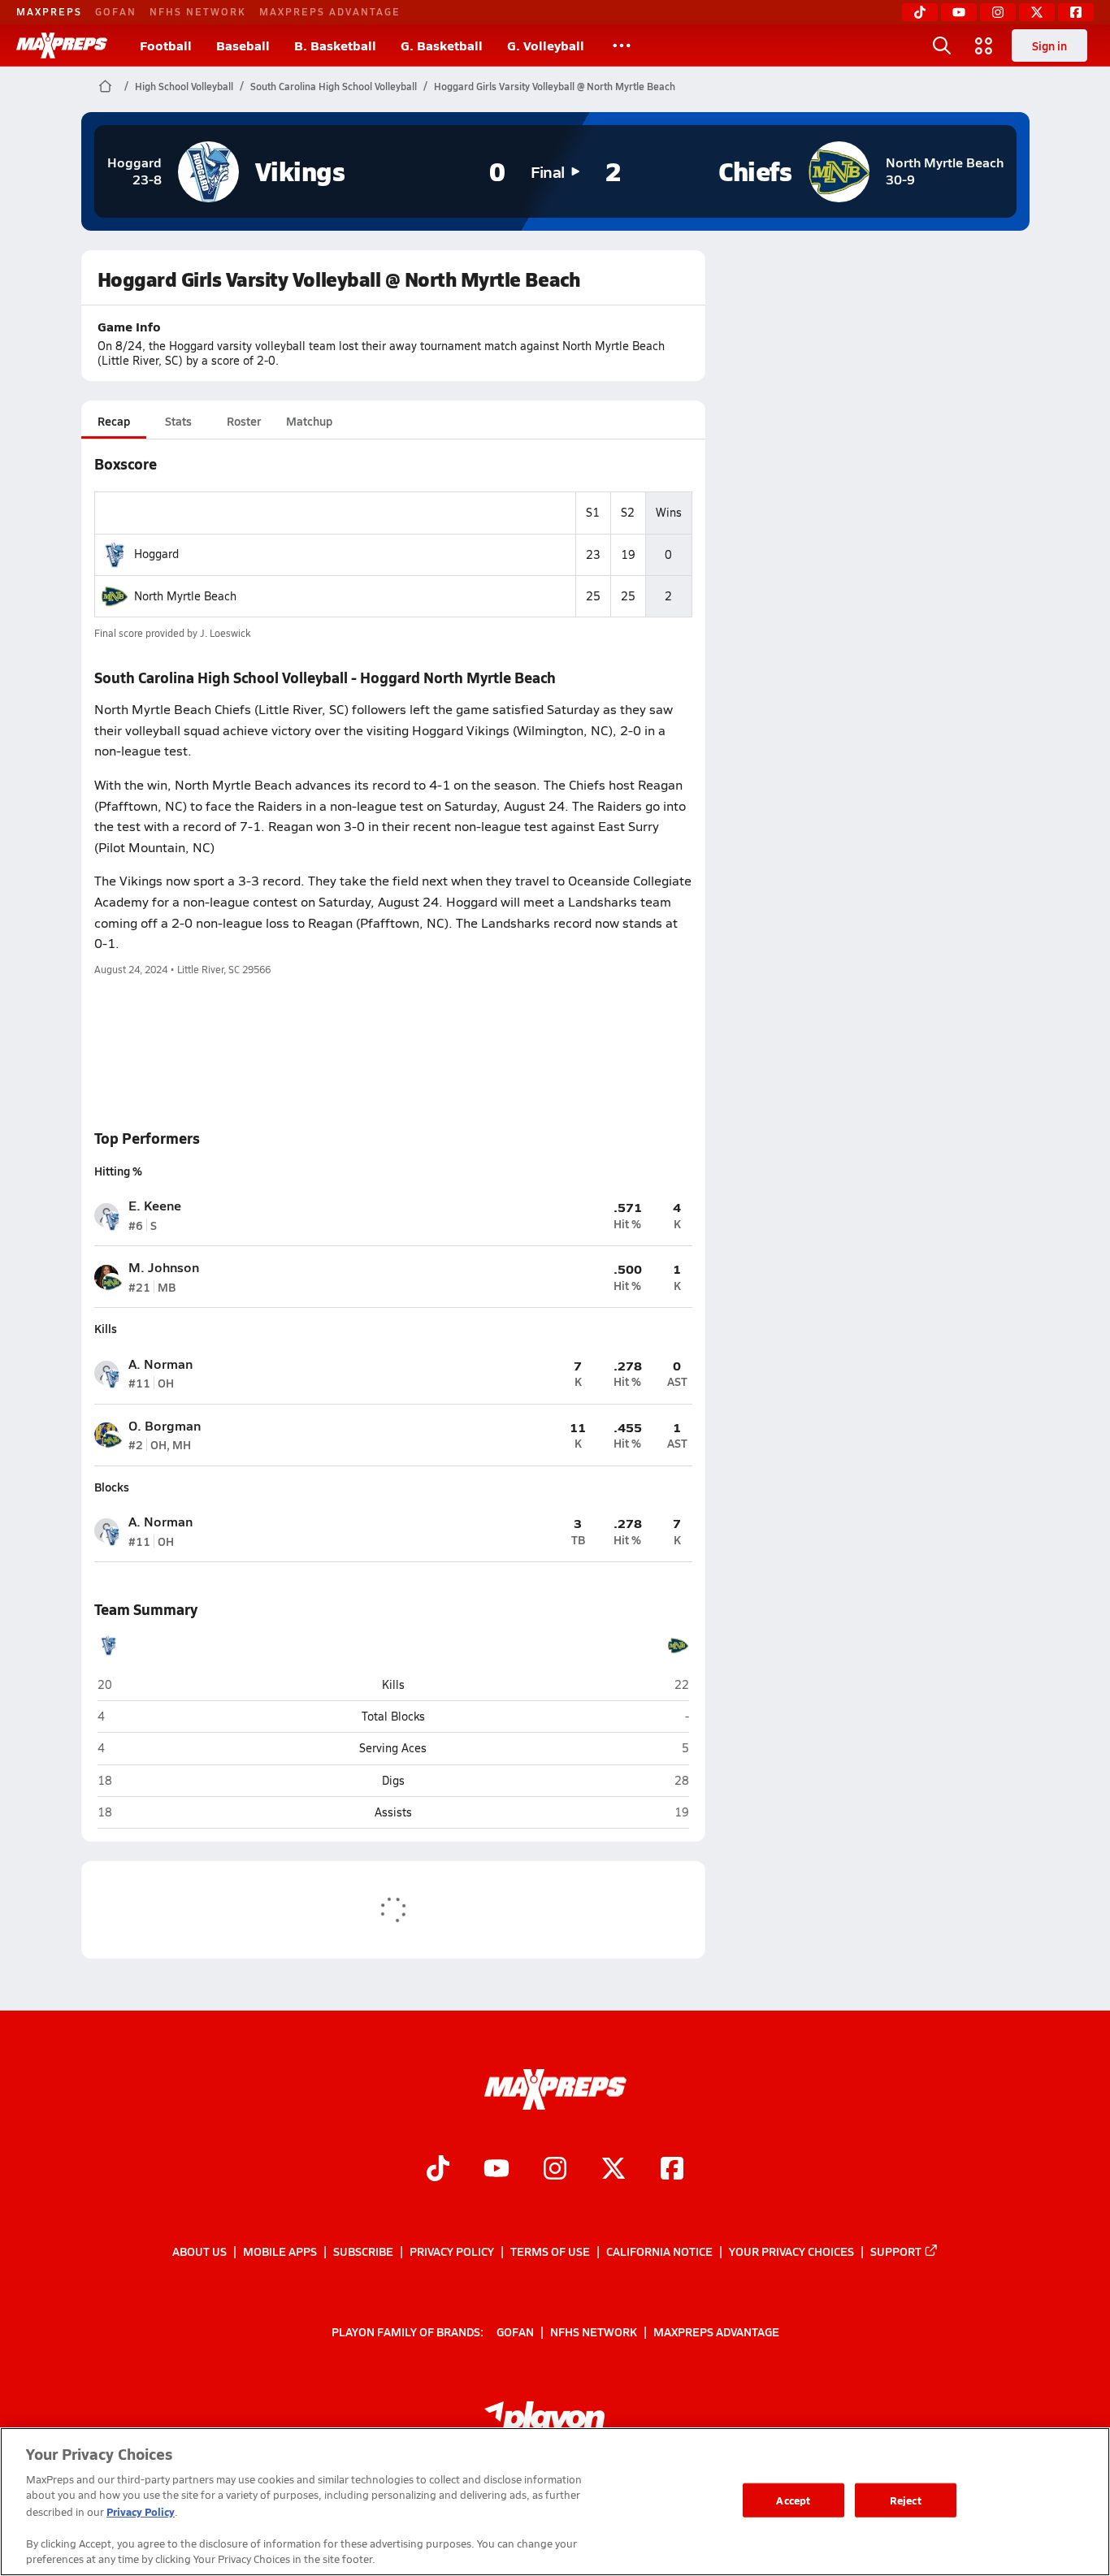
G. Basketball (442, 45)
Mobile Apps (280, 2251)
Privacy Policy (452, 2251)
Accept (793, 2500)
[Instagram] (998, 12)
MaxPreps (49, 11)
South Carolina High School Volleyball (334, 86)
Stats (178, 421)
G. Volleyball (546, 45)
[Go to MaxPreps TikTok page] (438, 2171)
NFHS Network (198, 11)
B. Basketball (335, 45)
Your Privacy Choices (791, 2251)
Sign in (1049, 45)
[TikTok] (920, 12)
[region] (555, 2502)
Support (896, 2251)
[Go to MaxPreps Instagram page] (555, 2171)
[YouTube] (959, 12)
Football (166, 45)
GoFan (116, 11)
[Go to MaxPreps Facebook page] (672, 2171)
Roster (244, 421)
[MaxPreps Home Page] (105, 86)
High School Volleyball (184, 86)
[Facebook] (1076, 12)
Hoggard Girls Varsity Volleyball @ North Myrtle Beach (555, 86)
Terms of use (550, 2251)
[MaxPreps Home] (62, 45)
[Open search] (942, 45)
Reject (906, 2500)
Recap (114, 421)
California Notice (659, 2251)
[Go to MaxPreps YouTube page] (496, 2171)
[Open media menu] (984, 45)
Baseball (243, 45)
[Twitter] (1037, 12)
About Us (199, 2251)
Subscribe (363, 2251)
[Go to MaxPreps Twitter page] (614, 2171)
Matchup (309, 421)
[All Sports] (622, 45)
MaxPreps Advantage (330, 11)
